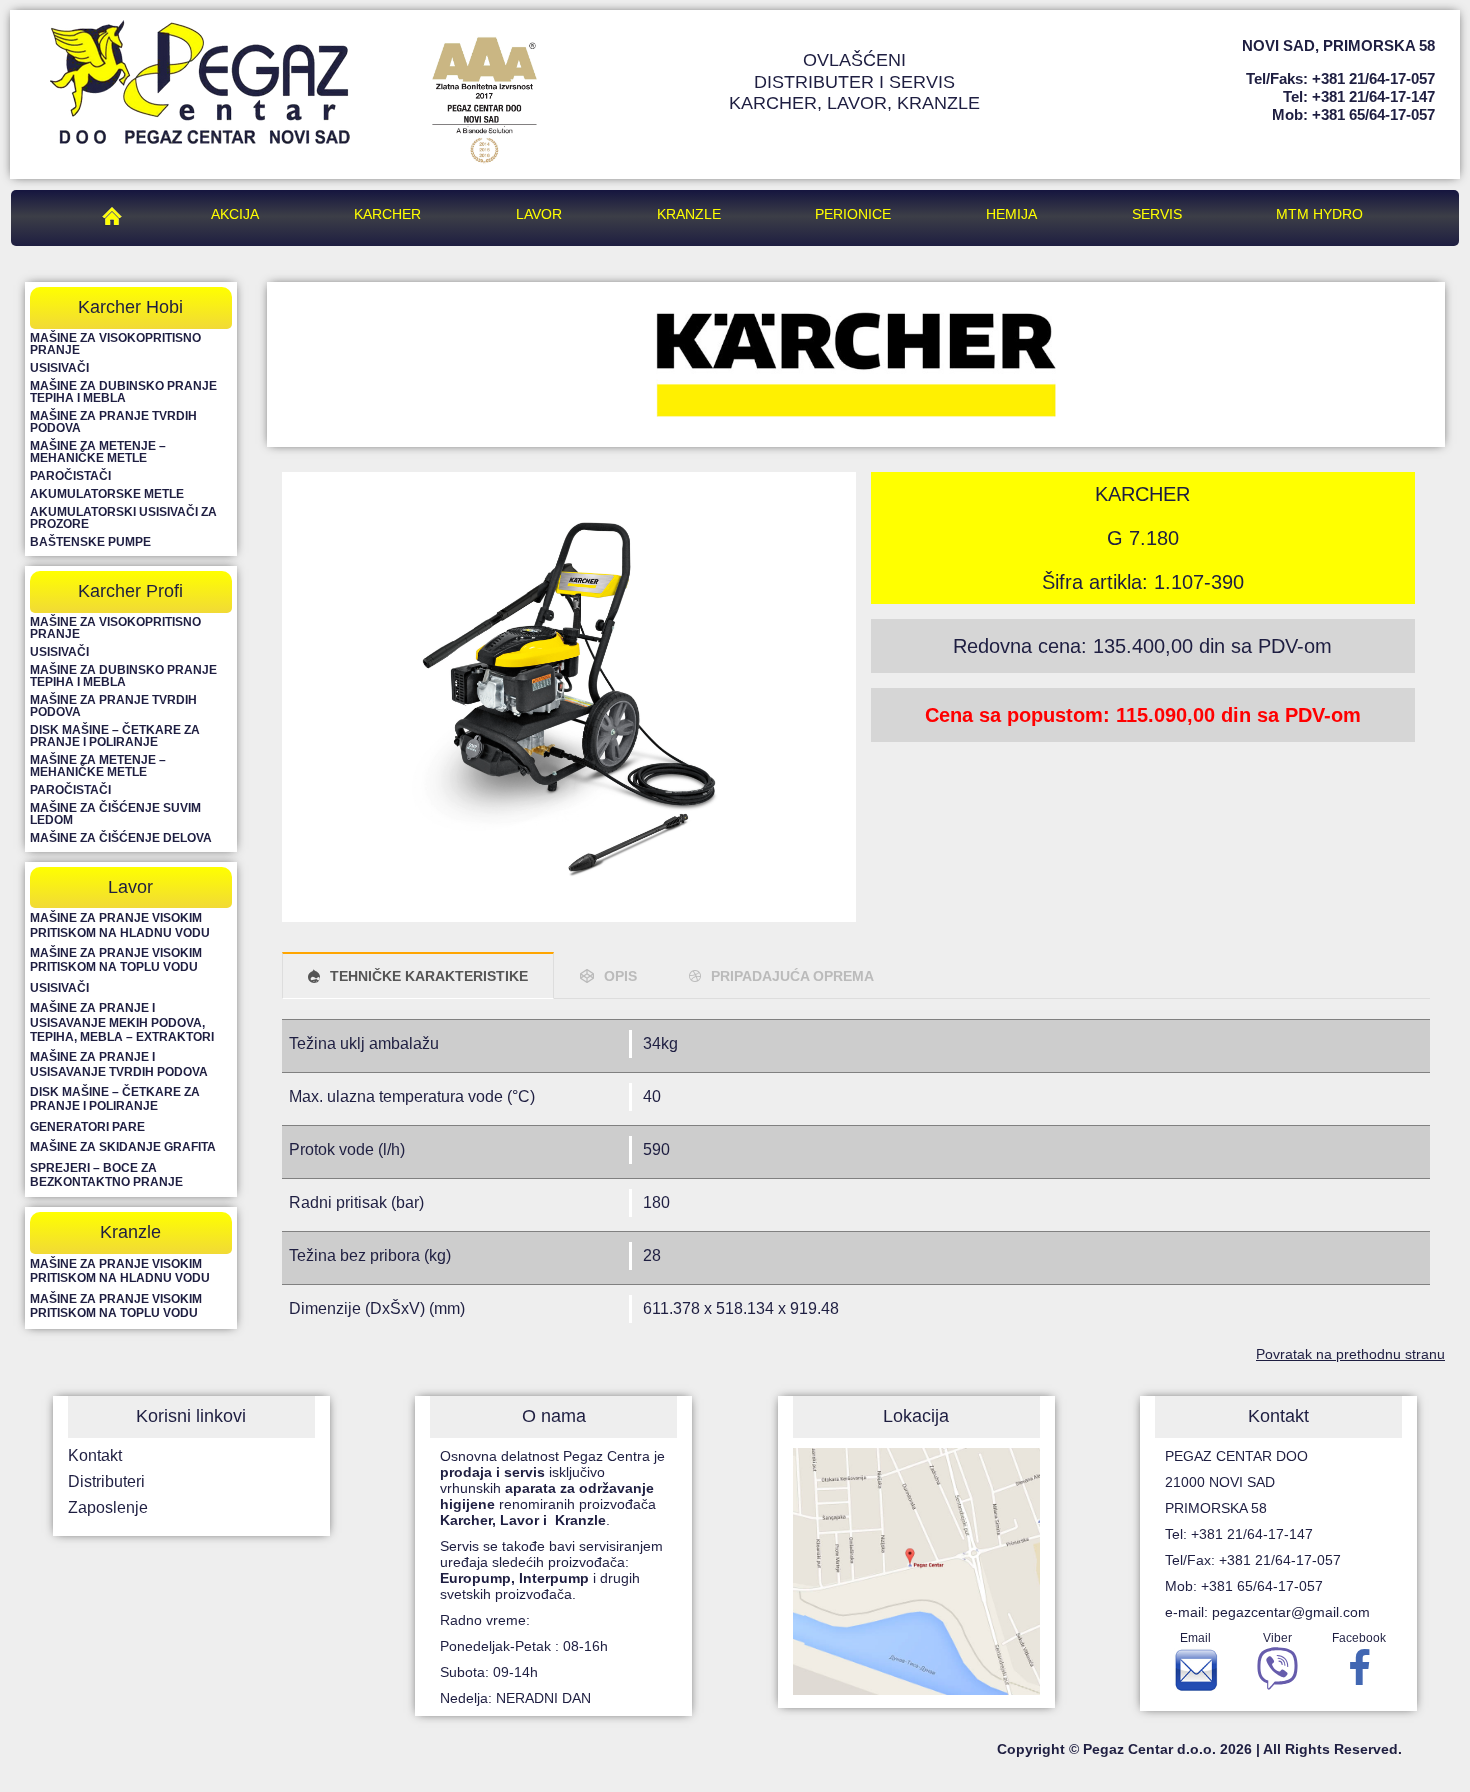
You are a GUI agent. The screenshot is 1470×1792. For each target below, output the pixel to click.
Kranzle (689, 214)
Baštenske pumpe (90, 542)
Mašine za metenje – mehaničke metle (98, 452)
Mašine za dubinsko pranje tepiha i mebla (123, 392)
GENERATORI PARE (87, 1127)
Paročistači (70, 476)
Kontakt (95, 1455)
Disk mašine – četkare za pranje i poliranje (115, 736)
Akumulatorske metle (107, 494)
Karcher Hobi (130, 307)
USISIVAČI (59, 988)
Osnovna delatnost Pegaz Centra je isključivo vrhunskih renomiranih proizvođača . (552, 1488)
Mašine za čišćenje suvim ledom (115, 814)
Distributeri (106, 1481)
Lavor (539, 214)
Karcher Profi (130, 591)
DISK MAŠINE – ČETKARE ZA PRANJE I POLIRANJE (115, 1099)
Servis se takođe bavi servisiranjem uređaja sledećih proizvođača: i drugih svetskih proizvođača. (551, 1570)
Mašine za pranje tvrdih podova (113, 422)
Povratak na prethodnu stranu (1350, 1354)
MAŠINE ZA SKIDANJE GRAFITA (123, 1147)
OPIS (620, 976)
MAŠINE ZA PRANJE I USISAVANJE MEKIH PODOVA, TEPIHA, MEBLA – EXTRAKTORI (122, 1022)
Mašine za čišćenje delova (121, 838)
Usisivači (59, 368)
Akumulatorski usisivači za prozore (123, 518)
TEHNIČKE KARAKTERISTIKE (429, 976)
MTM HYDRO (1319, 214)
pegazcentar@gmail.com (1291, 1612)
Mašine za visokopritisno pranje (115, 344)
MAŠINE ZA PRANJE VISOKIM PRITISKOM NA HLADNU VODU (120, 925)
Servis (1157, 214)
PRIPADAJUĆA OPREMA (792, 976)
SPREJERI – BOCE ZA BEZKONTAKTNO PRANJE (106, 1175)
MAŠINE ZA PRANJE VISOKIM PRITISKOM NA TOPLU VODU (116, 960)
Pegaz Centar (117, 214)
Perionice (853, 214)
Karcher (387, 214)
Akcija (235, 214)
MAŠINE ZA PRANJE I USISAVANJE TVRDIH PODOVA (119, 1064)
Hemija (1011, 214)
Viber (1277, 1638)
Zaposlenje (108, 1507)
